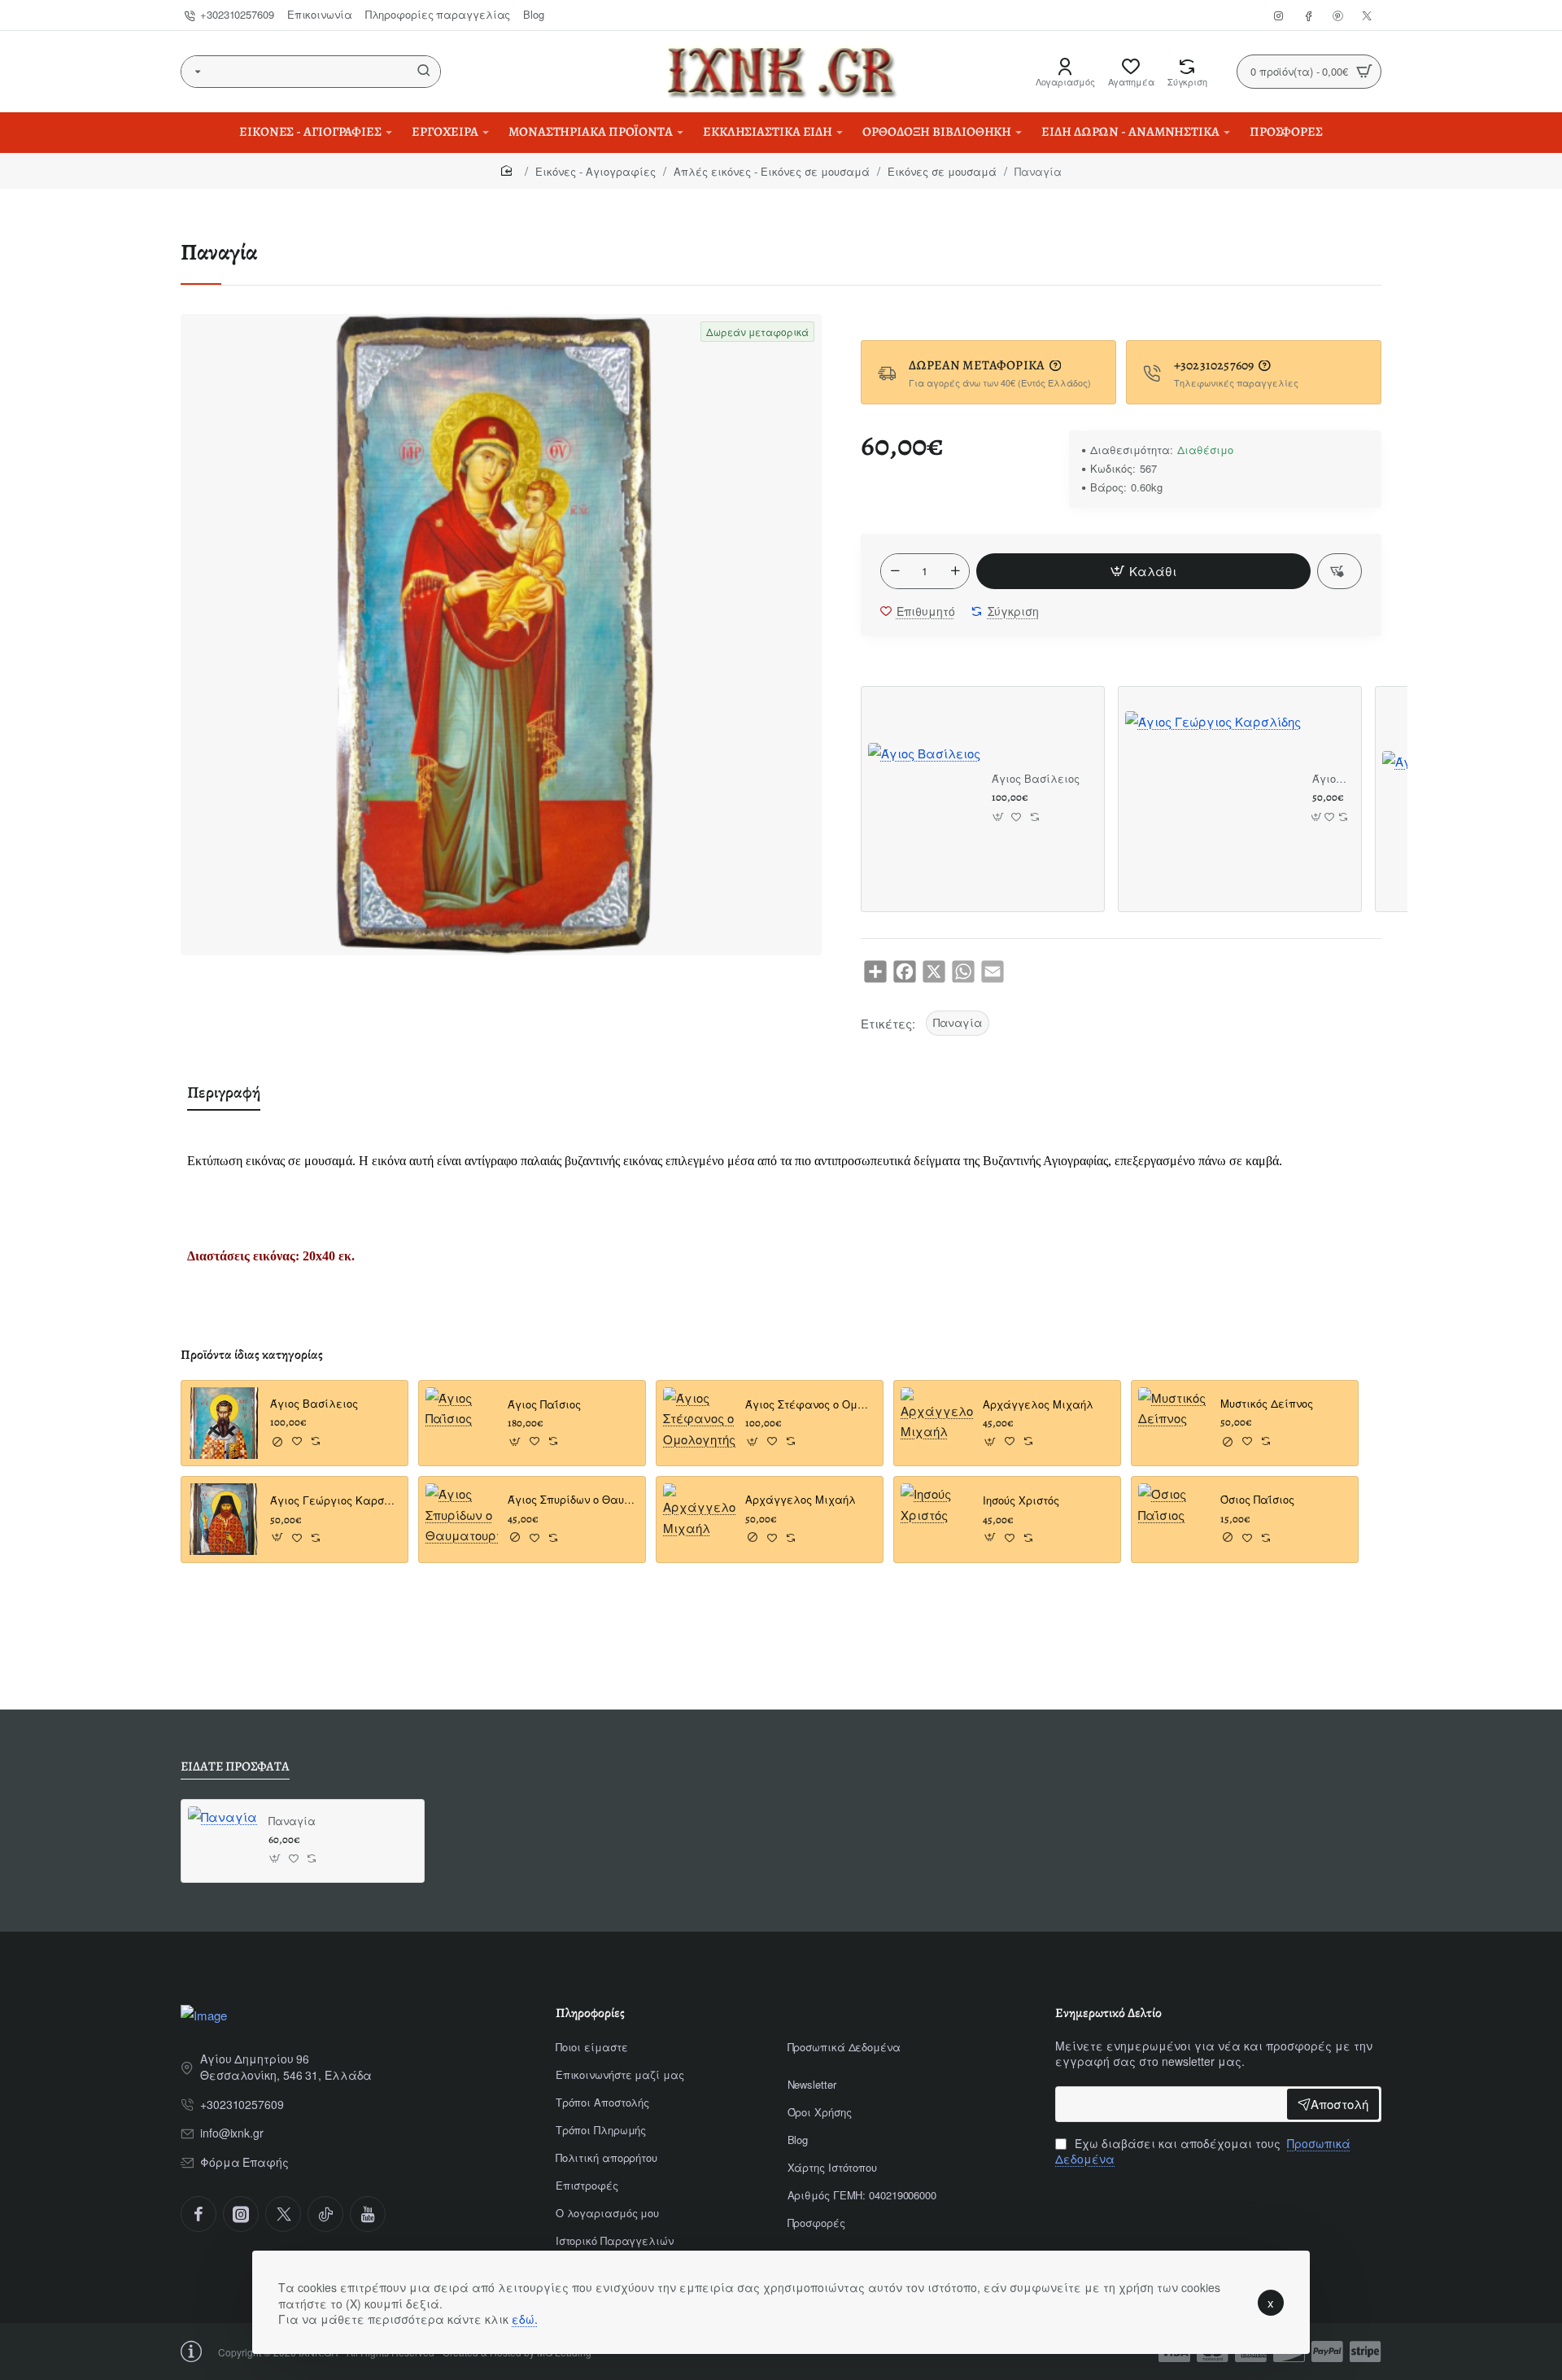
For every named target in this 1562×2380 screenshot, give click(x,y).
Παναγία (958, 1022)
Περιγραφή (224, 1092)
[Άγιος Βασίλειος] (924, 799)
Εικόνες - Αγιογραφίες (596, 171)
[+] (955, 571)
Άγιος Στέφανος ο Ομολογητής (809, 1405)
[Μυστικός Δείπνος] (1174, 1424)
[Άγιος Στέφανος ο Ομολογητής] (699, 1424)
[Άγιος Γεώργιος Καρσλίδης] (1213, 799)
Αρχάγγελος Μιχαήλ (801, 1501)
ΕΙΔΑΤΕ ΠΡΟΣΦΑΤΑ (235, 1767)
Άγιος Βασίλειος (1036, 779)
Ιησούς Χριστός (1021, 1502)
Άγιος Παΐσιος (544, 1405)
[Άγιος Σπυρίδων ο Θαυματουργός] (462, 1520)
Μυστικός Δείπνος (1267, 1404)
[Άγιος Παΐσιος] (462, 1424)
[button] (1143, 571)
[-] (895, 571)
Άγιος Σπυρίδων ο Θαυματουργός (572, 1501)
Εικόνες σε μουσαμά (942, 171)
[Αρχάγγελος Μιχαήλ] (699, 1520)
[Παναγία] (223, 1841)
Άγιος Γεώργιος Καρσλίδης (1331, 779)
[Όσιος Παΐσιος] (1174, 1520)
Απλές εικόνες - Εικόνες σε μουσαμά (772, 171)
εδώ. (525, 2319)
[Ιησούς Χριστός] (937, 1520)
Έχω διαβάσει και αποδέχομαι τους (1203, 2152)
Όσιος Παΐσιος (1257, 1501)
